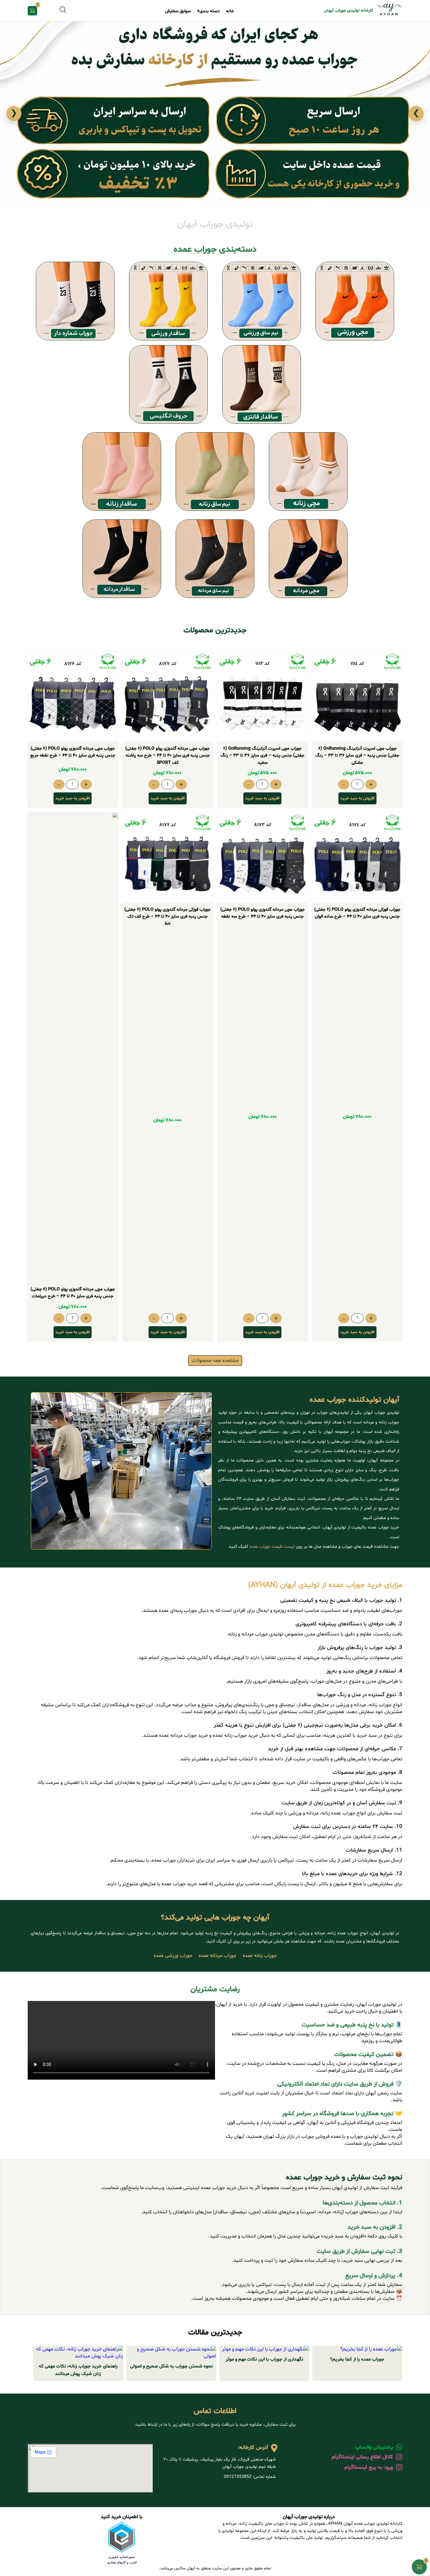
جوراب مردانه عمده (218, 1956)
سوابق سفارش (178, 11)
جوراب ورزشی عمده (173, 1956)
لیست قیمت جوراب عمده (272, 1547)
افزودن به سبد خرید (357, 798)
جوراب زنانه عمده (260, 1956)
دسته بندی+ (208, 11)
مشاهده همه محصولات (215, 1361)
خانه (230, 11)
